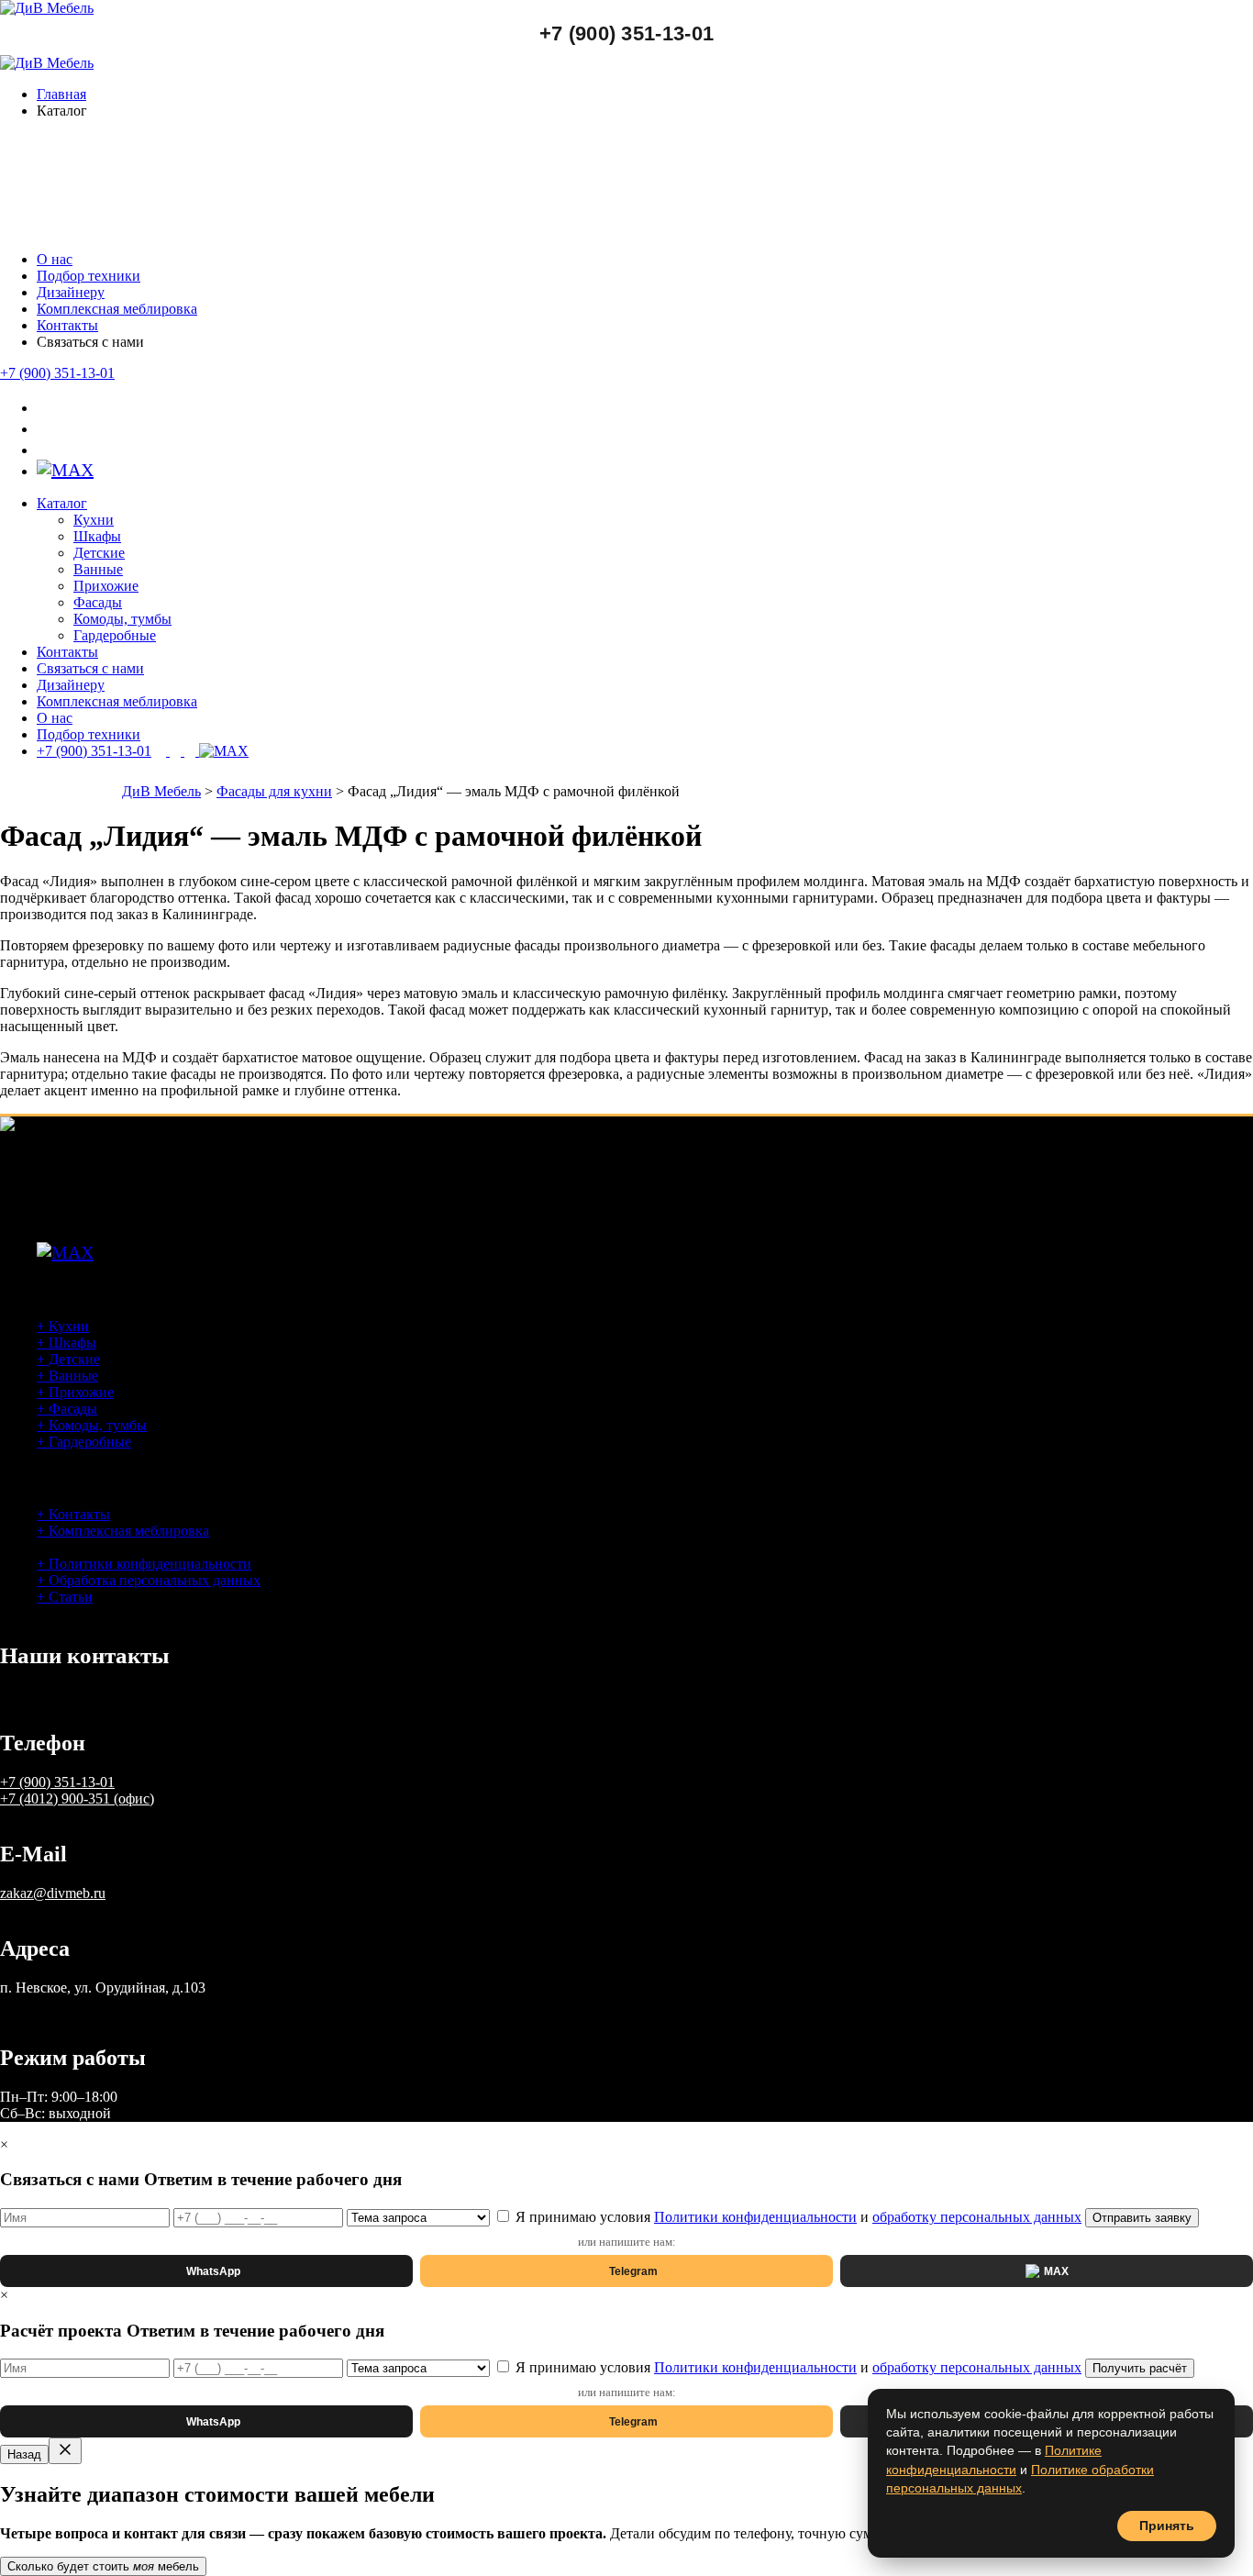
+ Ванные (67, 1376)
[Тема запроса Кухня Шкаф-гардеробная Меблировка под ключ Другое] (420, 2217)
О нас (55, 259)
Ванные (98, 569)
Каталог (62, 503)
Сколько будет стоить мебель (103, 2566)
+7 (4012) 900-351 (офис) (77, 1799)
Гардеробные (115, 635)
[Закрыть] (65, 2451)
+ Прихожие (75, 1392)
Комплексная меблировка (117, 309)
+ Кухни (63, 1326)
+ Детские (68, 1359)
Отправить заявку (1142, 2218)
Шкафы (97, 536)
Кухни (94, 520)
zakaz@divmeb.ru (53, 1893)
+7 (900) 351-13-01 (626, 33)
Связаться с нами (90, 668)
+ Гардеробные (84, 1442)
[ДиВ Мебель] (47, 8)
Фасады (98, 602)
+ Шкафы (67, 1343)
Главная (61, 94)
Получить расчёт (1140, 2368)
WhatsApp (213, 2271)
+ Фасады (67, 1409)
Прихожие (106, 586)
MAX (1056, 2271)
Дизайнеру (71, 292)
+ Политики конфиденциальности (144, 1564)
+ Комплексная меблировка (123, 1531)
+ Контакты (73, 1514)
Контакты (67, 325)
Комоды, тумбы (122, 619)
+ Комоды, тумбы (92, 1425)
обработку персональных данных (977, 2217)
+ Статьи (65, 1597)
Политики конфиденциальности (755, 2217)
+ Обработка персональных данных (149, 1580)
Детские (99, 553)
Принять (1167, 2526)
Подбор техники (89, 276)
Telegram (633, 2271)
